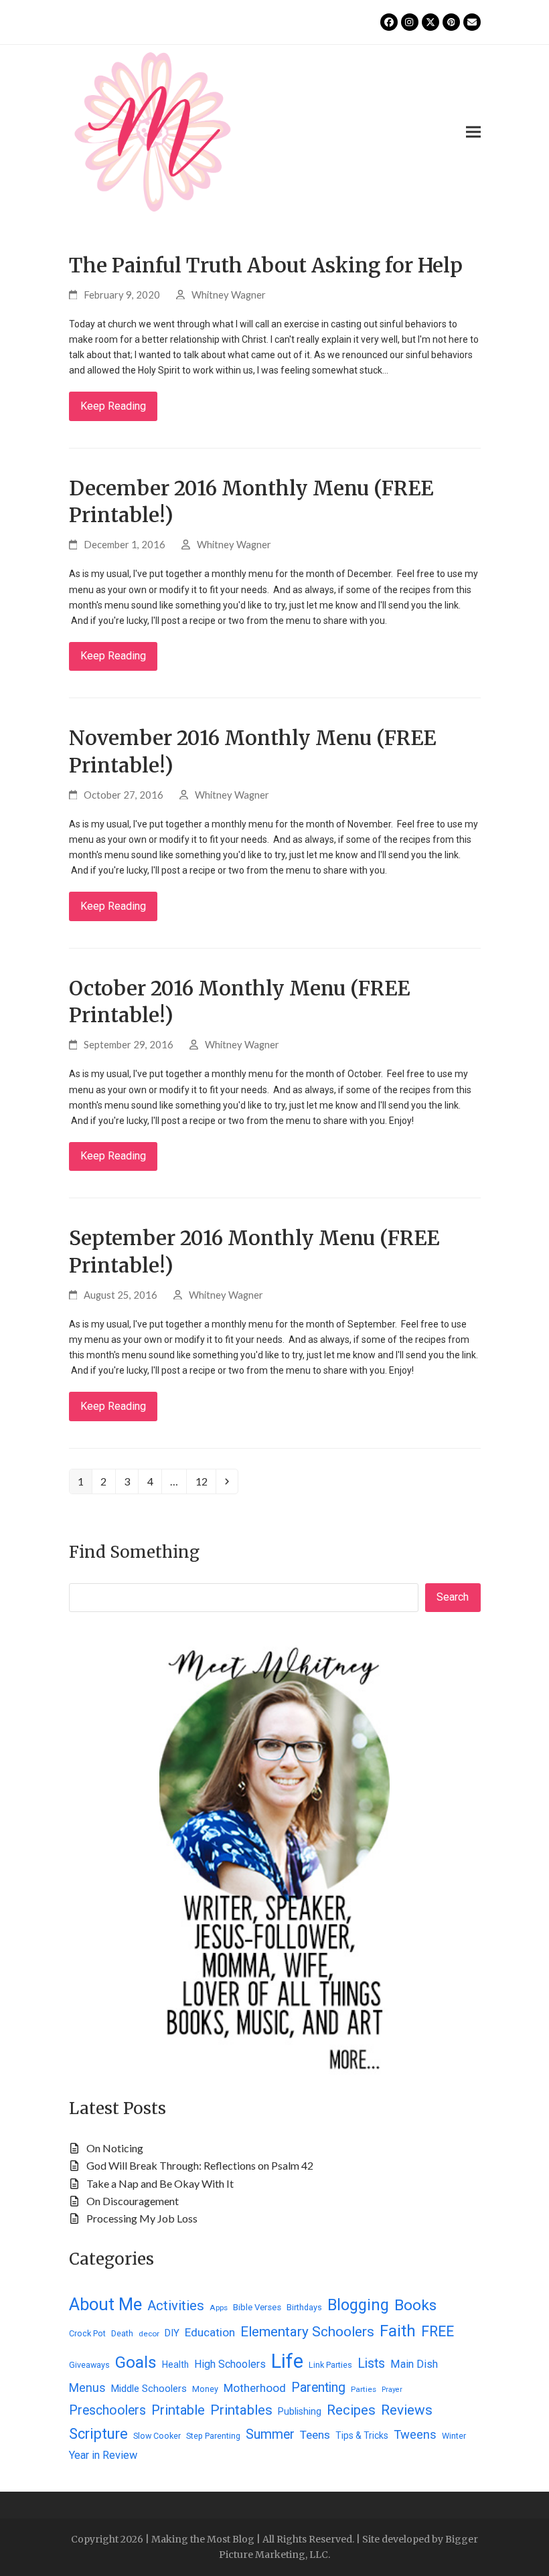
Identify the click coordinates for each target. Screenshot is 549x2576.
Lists (371, 2363)
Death (122, 2333)
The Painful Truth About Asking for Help (266, 265)
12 (205, 1481)
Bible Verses (257, 2307)
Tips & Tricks (362, 2435)
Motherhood (255, 2388)
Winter (454, 2436)
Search (453, 1597)
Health (175, 2364)
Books (415, 2305)
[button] (473, 132)
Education (210, 2332)
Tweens (415, 2434)
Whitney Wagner (229, 295)
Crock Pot (87, 2333)
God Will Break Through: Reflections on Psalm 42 (200, 2165)
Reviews (407, 2410)
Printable (178, 2410)
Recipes (351, 2410)
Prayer (392, 2390)
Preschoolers (107, 2410)
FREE (438, 2331)
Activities (176, 2306)
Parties (364, 2389)
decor (149, 2334)
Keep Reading (113, 406)
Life (287, 2361)
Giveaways (89, 2365)
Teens (315, 2435)
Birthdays (304, 2307)
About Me (105, 2304)
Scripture (98, 2434)
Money (205, 2389)
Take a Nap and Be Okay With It (160, 2183)
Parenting (318, 2388)
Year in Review (103, 2455)
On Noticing (115, 2148)
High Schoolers (230, 2364)
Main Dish (414, 2364)
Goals (136, 2362)
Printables (241, 2410)
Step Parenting (213, 2436)
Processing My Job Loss (142, 2218)
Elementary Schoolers (307, 2332)
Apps (219, 2308)
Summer (270, 2434)
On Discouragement (133, 2201)
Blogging (358, 2305)
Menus (87, 2388)
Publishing (300, 2411)
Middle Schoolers (149, 2389)
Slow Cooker (157, 2436)
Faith (398, 2331)
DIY (172, 2333)
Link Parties (330, 2365)
